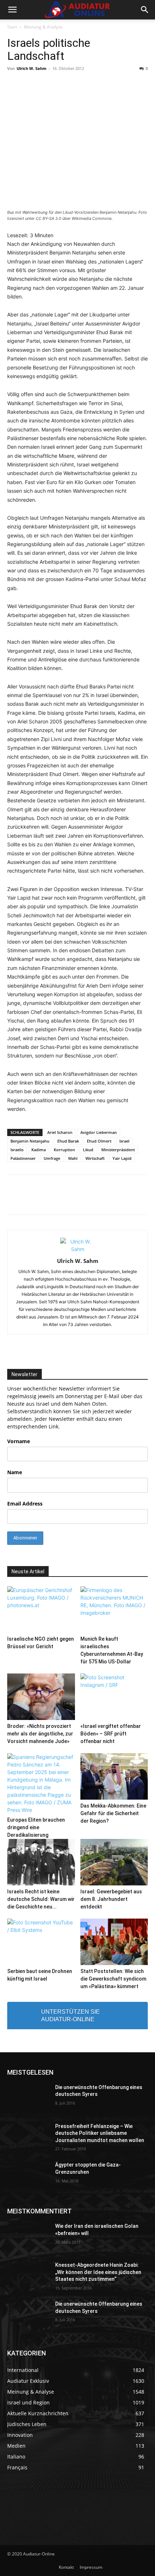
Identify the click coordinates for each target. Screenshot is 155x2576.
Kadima (39, 1150)
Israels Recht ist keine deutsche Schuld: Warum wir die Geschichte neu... (41, 1899)
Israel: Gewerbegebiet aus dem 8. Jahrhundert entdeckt (111, 1899)
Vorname (19, 1441)
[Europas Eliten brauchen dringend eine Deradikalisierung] (41, 1783)
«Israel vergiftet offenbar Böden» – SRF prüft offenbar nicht (111, 1734)
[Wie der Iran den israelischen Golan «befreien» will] (28, 2238)
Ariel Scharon (60, 1132)
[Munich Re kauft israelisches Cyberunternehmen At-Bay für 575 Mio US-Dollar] (114, 1610)
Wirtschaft (95, 1158)
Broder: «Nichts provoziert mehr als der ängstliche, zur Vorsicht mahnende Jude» (40, 1734)
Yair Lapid (122, 1158)
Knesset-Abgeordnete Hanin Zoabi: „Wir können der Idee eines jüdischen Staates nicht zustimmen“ (98, 2272)
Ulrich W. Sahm (32, 68)
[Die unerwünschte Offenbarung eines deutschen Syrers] (28, 2099)
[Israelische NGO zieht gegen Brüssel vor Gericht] (41, 1610)
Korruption (64, 1150)
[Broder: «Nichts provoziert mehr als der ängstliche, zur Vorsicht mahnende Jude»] (41, 1697)
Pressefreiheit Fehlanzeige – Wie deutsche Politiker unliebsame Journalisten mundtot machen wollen (100, 2133)
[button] (12, 10)
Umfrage (52, 1158)
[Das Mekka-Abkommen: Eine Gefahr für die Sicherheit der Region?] (114, 1776)
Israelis (17, 1150)
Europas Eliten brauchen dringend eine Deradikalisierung (36, 1827)
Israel (124, 1141)
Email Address (25, 1504)
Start (12, 27)
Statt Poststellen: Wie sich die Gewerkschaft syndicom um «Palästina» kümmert (113, 1979)
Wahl (73, 1158)
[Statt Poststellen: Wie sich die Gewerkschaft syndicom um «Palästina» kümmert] (114, 1942)
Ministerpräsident (118, 1150)
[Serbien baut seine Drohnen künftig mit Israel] (41, 1942)
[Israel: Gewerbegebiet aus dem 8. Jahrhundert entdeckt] (114, 1862)
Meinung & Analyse (43, 27)
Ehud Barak (68, 1141)
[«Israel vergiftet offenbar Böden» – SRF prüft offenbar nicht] (114, 1697)
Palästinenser (23, 1158)
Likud (88, 1150)
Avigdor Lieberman (99, 1132)
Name (15, 1472)
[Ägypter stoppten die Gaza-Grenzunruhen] (28, 2176)
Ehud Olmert (99, 1141)
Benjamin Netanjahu (30, 1141)
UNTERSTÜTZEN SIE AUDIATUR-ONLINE (70, 2016)
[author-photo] (77, 1249)
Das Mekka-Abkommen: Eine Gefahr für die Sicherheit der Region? (113, 1813)
